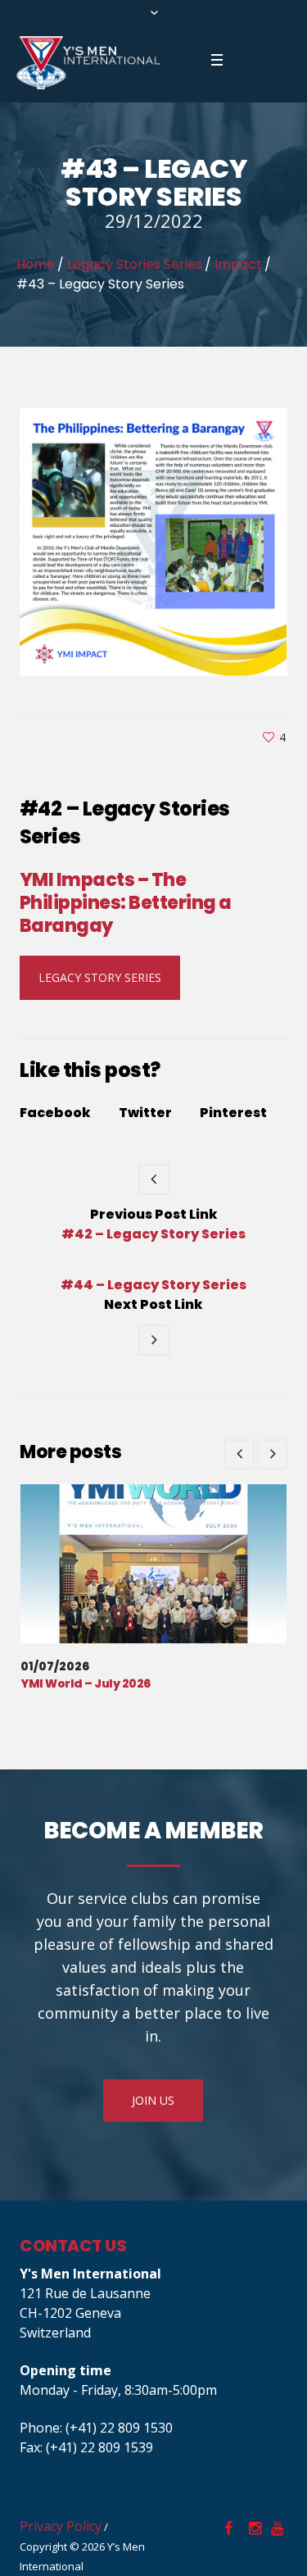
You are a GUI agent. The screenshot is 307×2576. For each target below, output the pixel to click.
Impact (238, 264)
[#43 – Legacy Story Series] (153, 541)
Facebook (55, 1113)
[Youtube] (277, 2528)
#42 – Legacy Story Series (153, 1234)
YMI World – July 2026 (86, 1683)
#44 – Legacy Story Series (153, 1285)
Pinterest (233, 1113)
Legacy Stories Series (135, 264)
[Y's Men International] (88, 63)
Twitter (145, 1113)
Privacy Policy (61, 2526)
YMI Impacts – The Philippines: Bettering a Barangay (126, 903)
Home (36, 264)
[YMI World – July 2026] (153, 1564)
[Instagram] (255, 2528)
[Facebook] (228, 2528)
